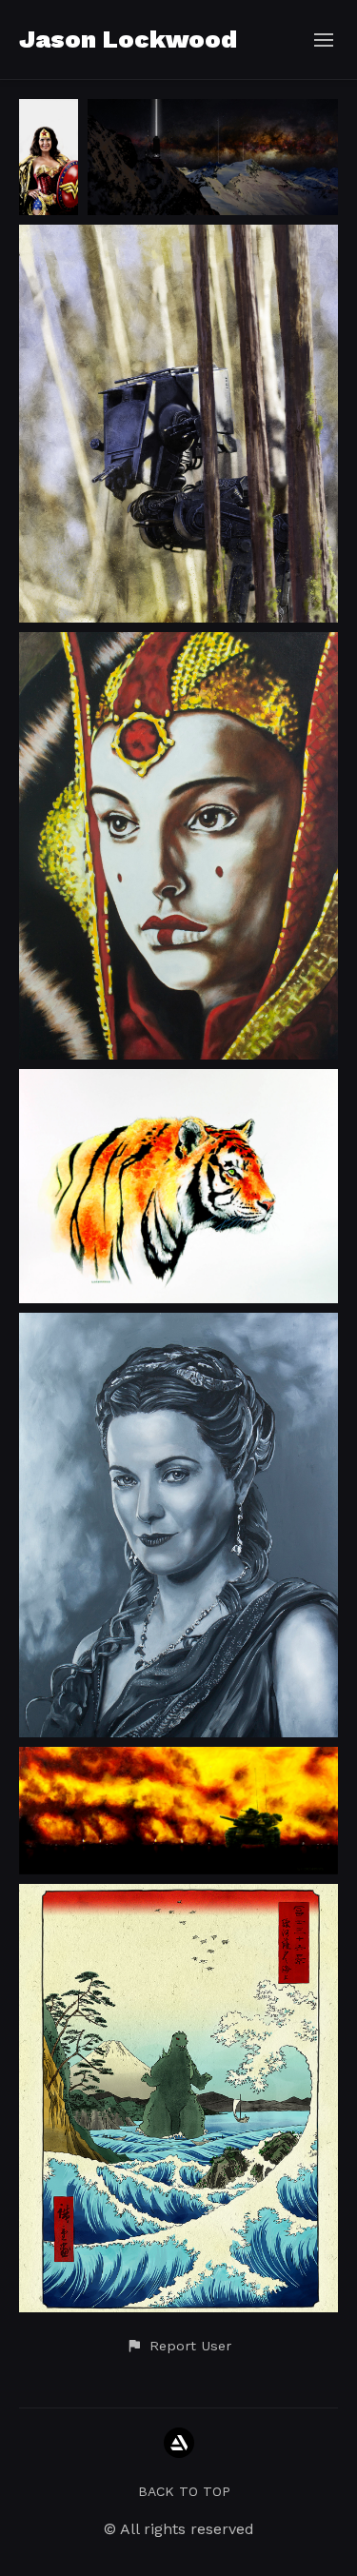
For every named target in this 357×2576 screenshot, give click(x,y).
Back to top (184, 2491)
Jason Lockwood (128, 39)
